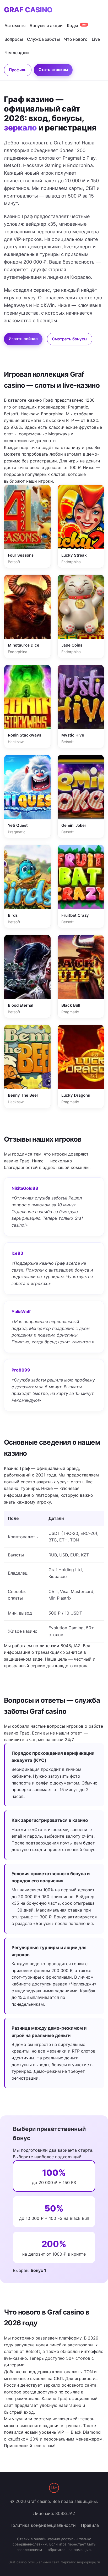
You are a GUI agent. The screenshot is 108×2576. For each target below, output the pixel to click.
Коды (77, 26)
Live (96, 39)
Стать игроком (53, 70)
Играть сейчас (23, 339)
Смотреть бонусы (70, 339)
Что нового (76, 39)
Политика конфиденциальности (43, 2525)
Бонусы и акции (46, 26)
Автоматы (15, 26)
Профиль (18, 70)
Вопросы (14, 39)
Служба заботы (43, 39)
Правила (90, 2525)
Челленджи (17, 53)
